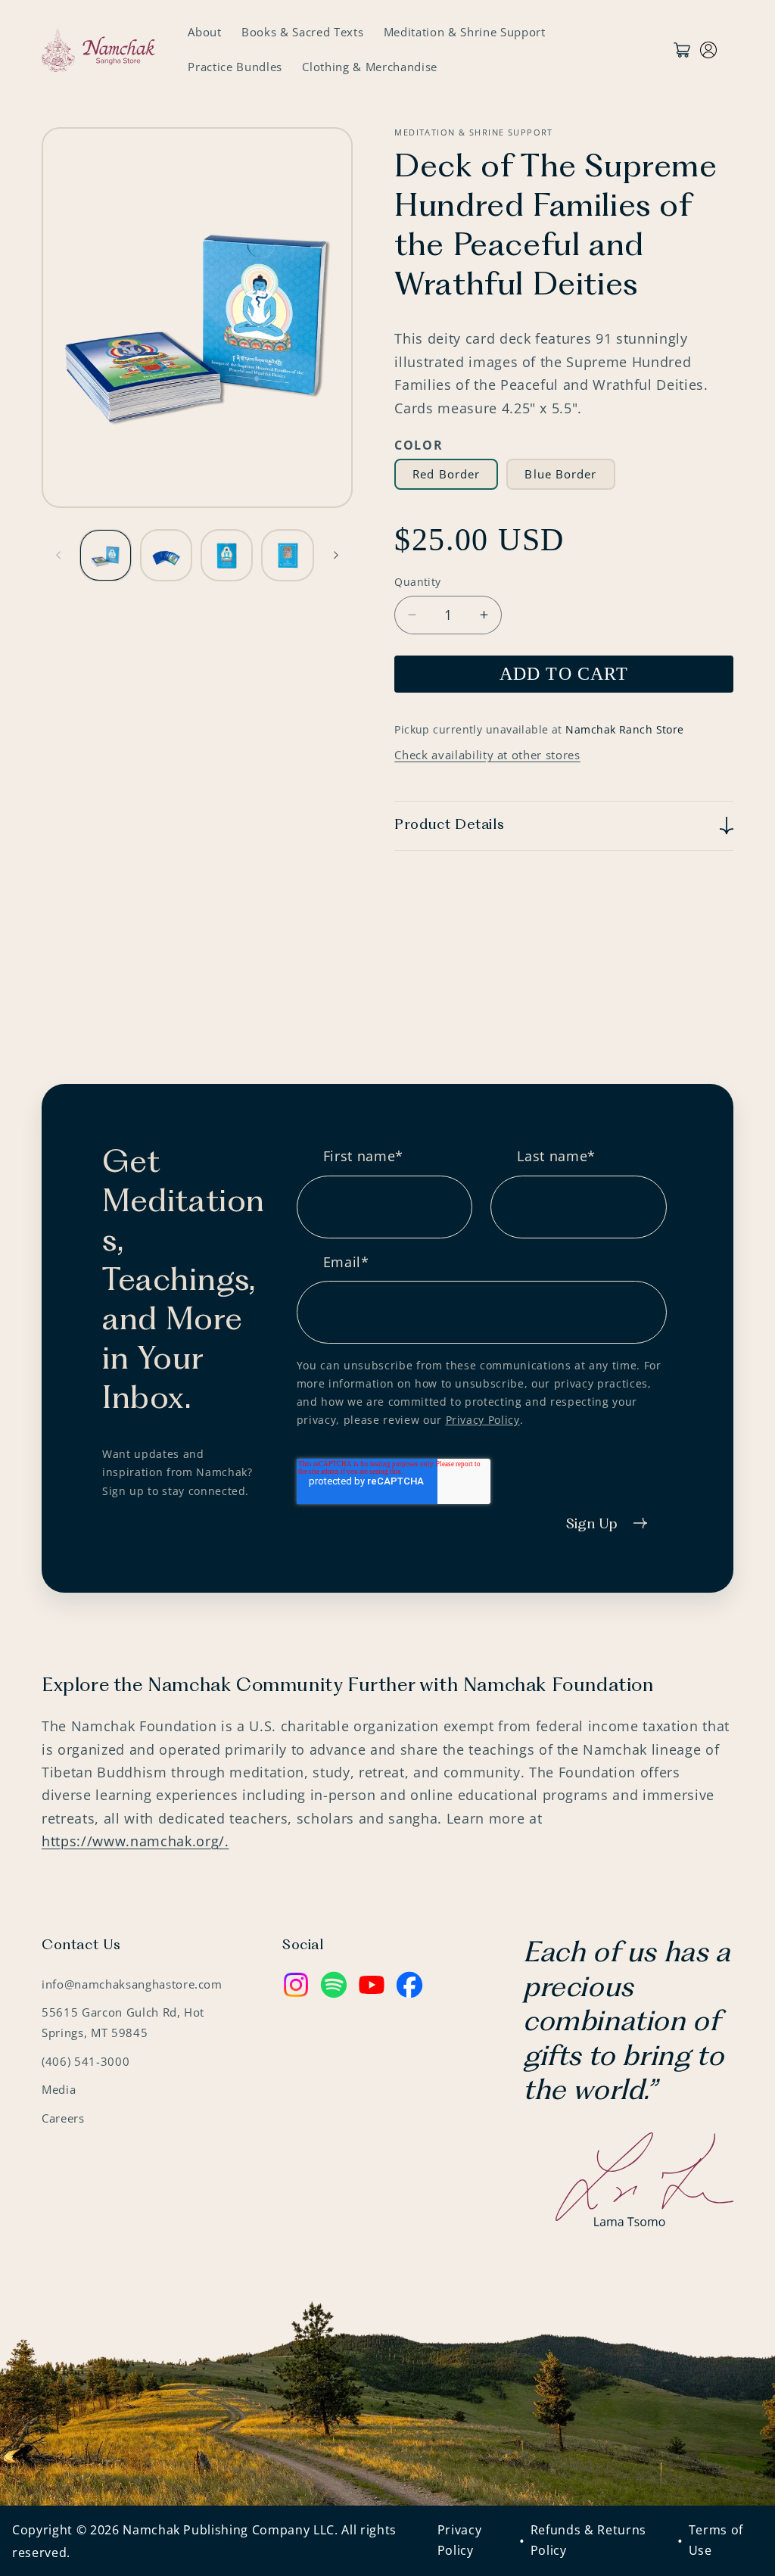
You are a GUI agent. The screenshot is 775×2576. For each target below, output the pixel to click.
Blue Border (560, 474)
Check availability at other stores (487, 755)
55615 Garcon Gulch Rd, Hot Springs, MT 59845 (123, 2023)
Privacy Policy (483, 1420)
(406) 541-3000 (86, 2062)
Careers (63, 2118)
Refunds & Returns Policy (588, 2540)
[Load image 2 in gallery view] (166, 555)
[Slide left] (58, 555)
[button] (564, 826)
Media (59, 2090)
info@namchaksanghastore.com (132, 1984)
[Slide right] (336, 555)
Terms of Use (716, 2540)
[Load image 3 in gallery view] (227, 555)
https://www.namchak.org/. (135, 1841)
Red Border (446, 474)
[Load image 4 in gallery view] (287, 555)
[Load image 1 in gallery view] (106, 555)
